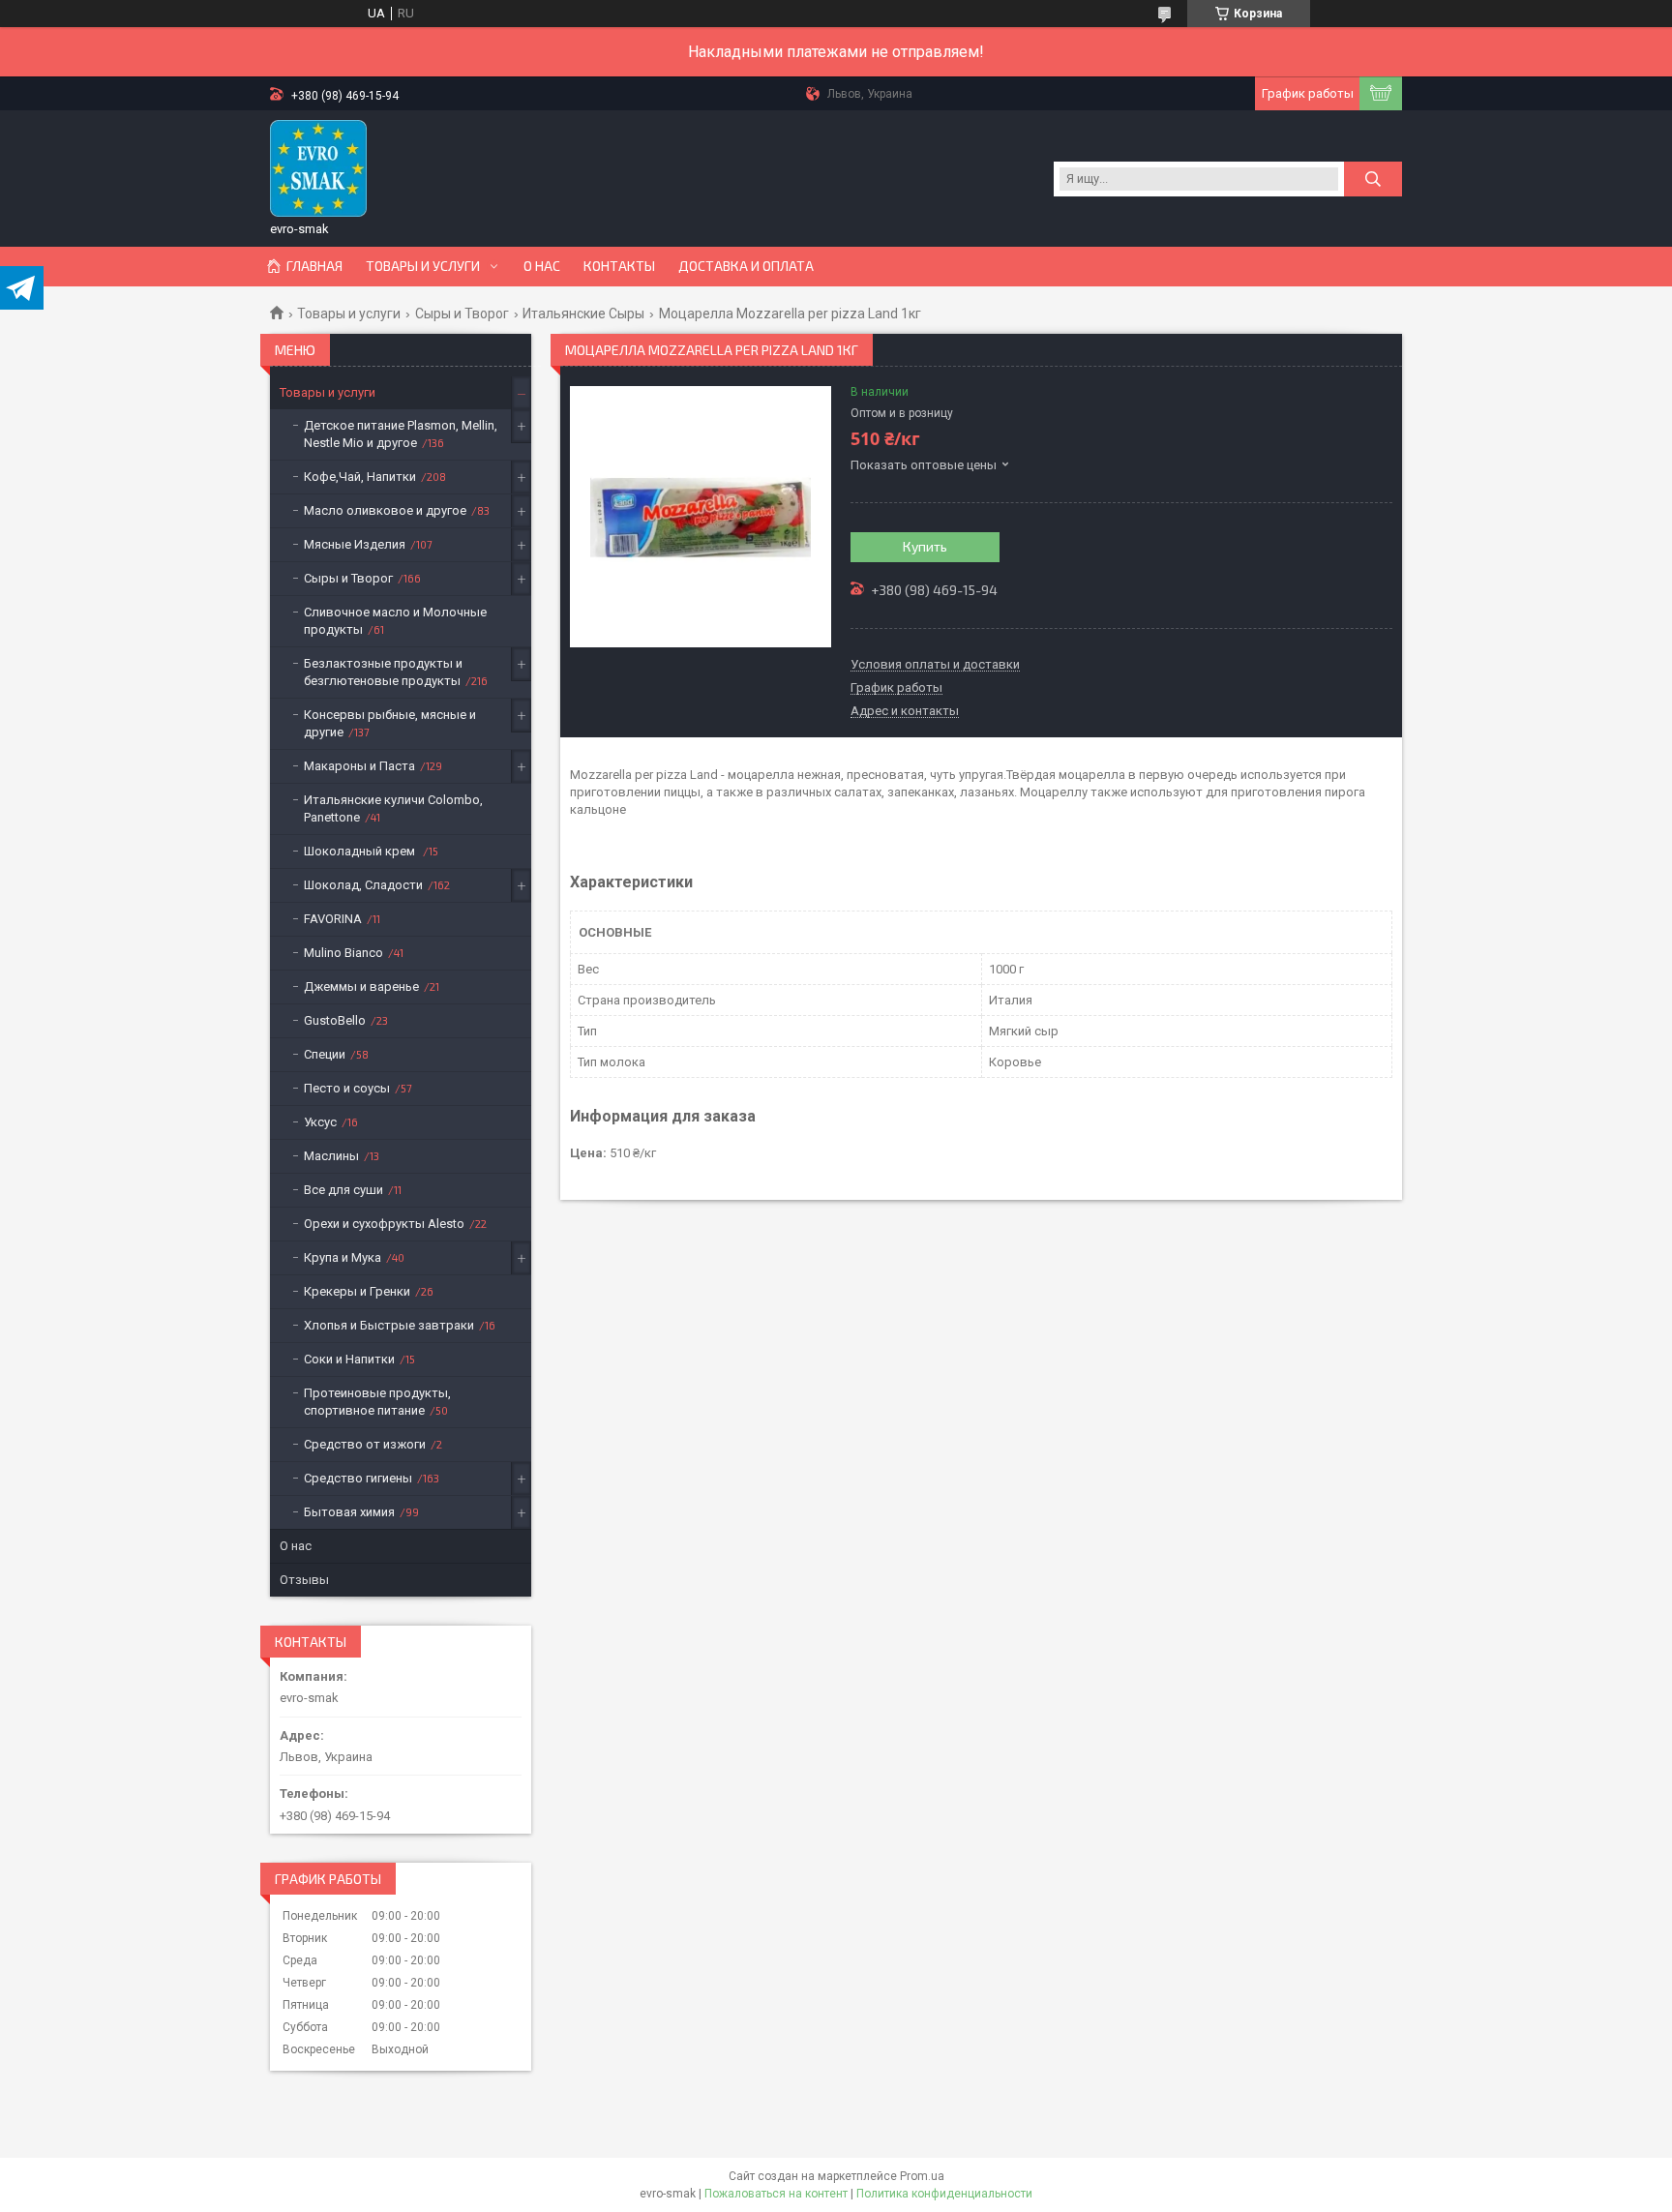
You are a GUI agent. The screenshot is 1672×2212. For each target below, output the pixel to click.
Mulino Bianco (343, 953)
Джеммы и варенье (361, 986)
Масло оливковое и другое (385, 510)
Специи (325, 1054)
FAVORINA (333, 919)
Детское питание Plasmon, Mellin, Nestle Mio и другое (401, 434)
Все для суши (343, 1190)
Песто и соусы (347, 1088)
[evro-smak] (318, 168)
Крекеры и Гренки (357, 1291)
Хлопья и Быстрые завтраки (389, 1325)
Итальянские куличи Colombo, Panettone (393, 808)
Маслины (331, 1156)
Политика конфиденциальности (944, 2194)
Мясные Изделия (355, 544)
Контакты (619, 266)
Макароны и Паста (359, 766)
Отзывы (304, 1580)
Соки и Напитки (349, 1359)
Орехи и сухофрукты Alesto (384, 1224)
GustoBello (335, 1020)
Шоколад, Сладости (363, 885)
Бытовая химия (349, 1512)
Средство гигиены (358, 1478)
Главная (314, 266)
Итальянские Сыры (583, 314)
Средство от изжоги (365, 1444)
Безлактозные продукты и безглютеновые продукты (383, 672)
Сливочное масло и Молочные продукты (395, 621)
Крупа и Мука (343, 1257)
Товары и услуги (423, 266)
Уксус (320, 1122)
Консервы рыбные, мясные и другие (390, 723)
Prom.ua (922, 2176)
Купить (925, 546)
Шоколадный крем (361, 851)
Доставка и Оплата (746, 266)
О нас (542, 266)
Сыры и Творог (462, 314)
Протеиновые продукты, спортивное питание (377, 1402)
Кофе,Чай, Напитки (360, 477)
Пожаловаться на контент (776, 2194)
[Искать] (1373, 179)
